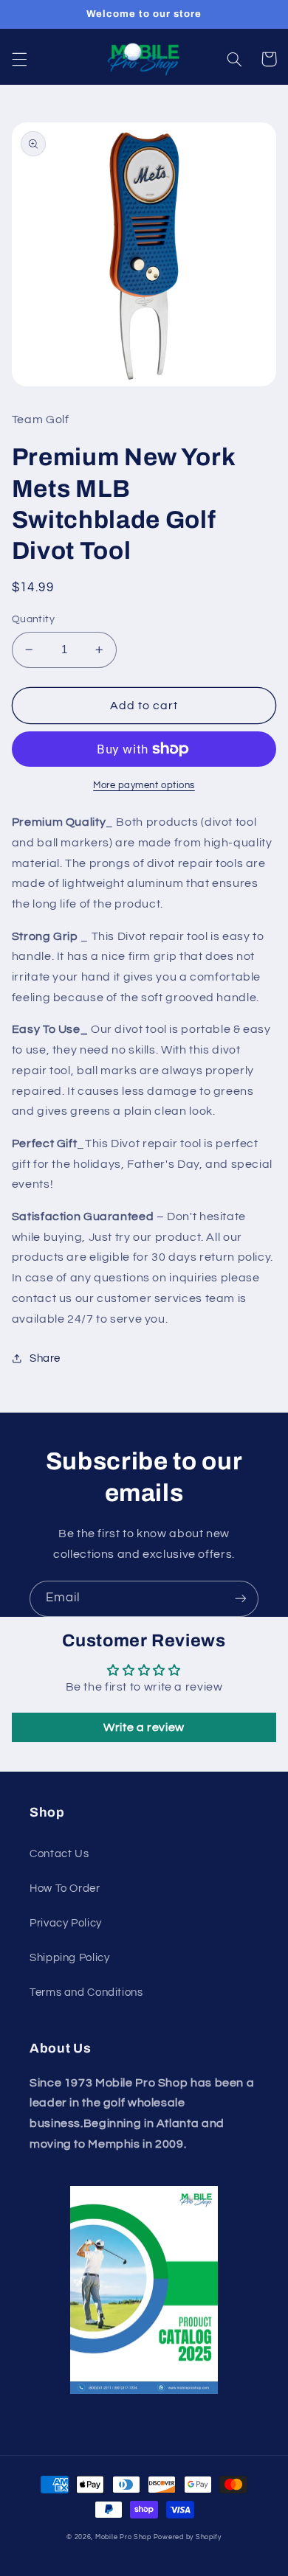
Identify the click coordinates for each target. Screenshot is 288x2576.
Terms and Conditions (86, 1992)
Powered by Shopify (188, 2537)
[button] (19, 59)
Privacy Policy (66, 1923)
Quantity (33, 619)
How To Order (65, 1889)
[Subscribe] (241, 1599)
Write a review (144, 1727)
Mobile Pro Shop (123, 2537)
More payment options (144, 786)
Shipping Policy (69, 1958)
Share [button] (45, 1358)
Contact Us (59, 1854)
